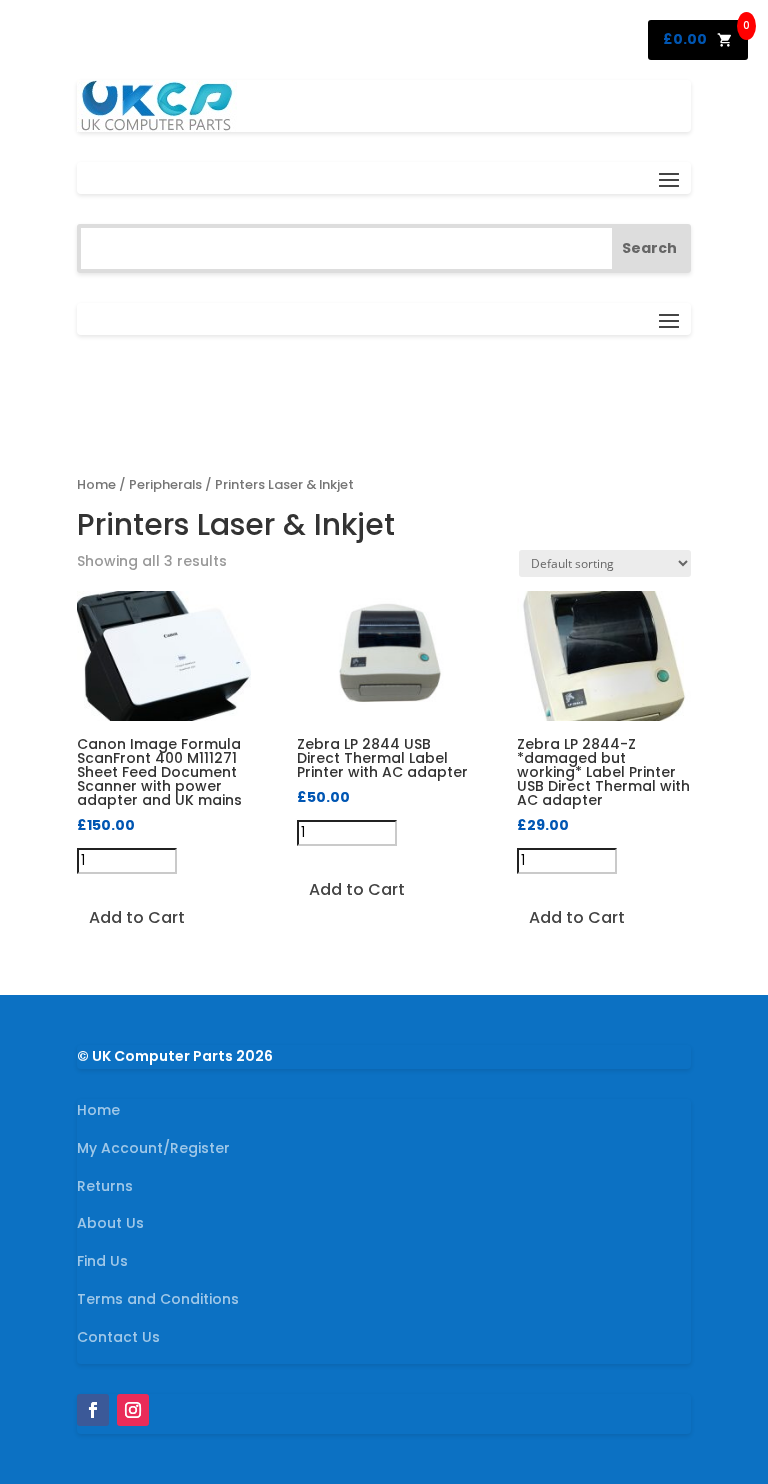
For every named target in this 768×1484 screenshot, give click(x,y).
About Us (110, 1223)
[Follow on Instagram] (133, 1410)
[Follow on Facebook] (93, 1410)
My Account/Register (153, 1148)
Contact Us (118, 1337)
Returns (105, 1186)
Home (96, 484)
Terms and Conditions (158, 1299)
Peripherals (165, 484)
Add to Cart (137, 917)
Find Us (102, 1261)
